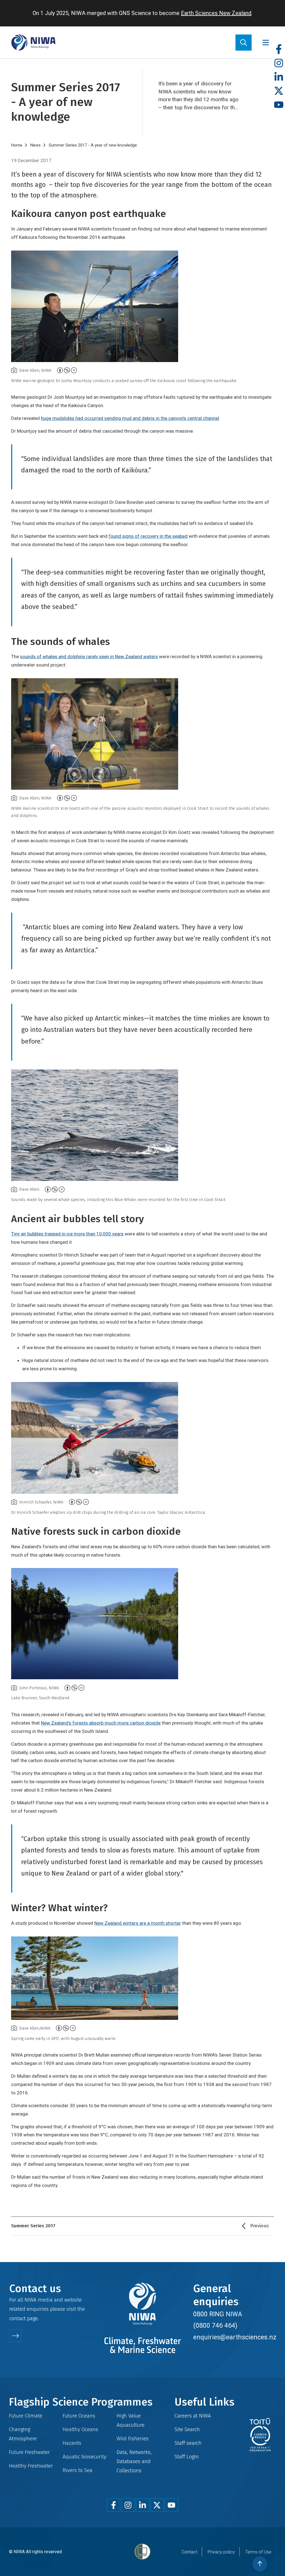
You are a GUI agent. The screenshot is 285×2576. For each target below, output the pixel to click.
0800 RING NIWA (218, 2314)
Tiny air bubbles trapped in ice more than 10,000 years (67, 1234)
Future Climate (26, 2416)
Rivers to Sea (78, 2470)
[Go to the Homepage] (33, 42)
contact (17, 2318)
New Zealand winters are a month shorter (138, 1923)
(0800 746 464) (215, 2325)
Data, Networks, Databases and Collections (134, 2461)
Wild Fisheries (133, 2438)
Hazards (72, 2443)
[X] (279, 91)
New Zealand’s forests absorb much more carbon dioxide (101, 1723)
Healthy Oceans (80, 2429)
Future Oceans (79, 2416)
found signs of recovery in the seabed (148, 536)
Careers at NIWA (193, 2416)
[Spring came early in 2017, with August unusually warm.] (142, 1978)
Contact (190, 2552)
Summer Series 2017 (33, 2226)
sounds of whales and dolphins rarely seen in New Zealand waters (89, 657)
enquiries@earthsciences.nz (235, 2337)
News (35, 145)
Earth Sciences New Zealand (216, 13)
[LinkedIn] (279, 77)
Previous (259, 2226)
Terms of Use (258, 2552)
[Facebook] (279, 49)
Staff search (188, 2443)
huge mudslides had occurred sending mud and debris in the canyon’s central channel (130, 418)
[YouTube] (279, 105)
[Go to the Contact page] (15, 2336)
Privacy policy (221, 2552)
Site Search (187, 2429)
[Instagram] (279, 63)
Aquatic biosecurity (84, 2457)
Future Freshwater (29, 2452)
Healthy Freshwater (31, 2466)
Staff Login (187, 2457)
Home (17, 145)
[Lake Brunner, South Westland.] (142, 1624)
